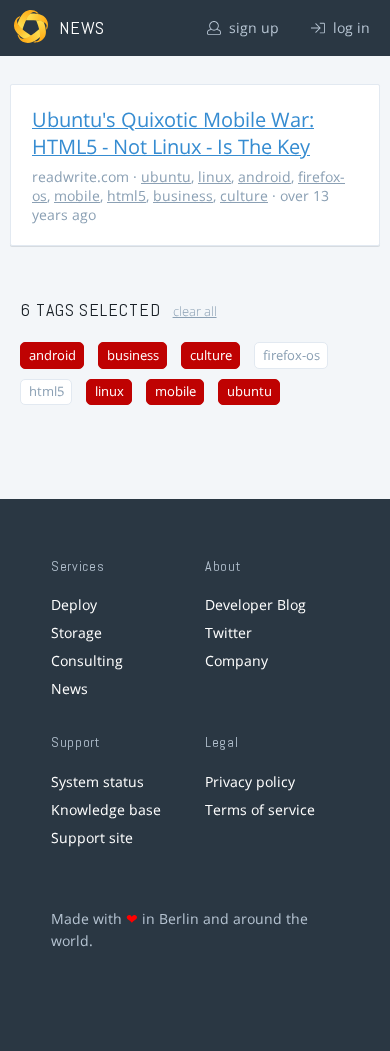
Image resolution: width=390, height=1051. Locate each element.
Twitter (228, 632)
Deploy (74, 604)
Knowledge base (106, 809)
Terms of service (260, 809)
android (264, 176)
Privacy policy (250, 781)
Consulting (87, 660)
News (69, 688)
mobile (77, 195)
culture (244, 195)
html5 (126, 195)
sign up (252, 27)
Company (236, 660)
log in (349, 27)
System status (97, 781)
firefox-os (291, 355)
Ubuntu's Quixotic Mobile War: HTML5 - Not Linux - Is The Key (173, 133)
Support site (92, 837)
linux (214, 176)
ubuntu (166, 176)
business (183, 195)
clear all (195, 311)
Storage (76, 632)
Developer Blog (255, 604)
